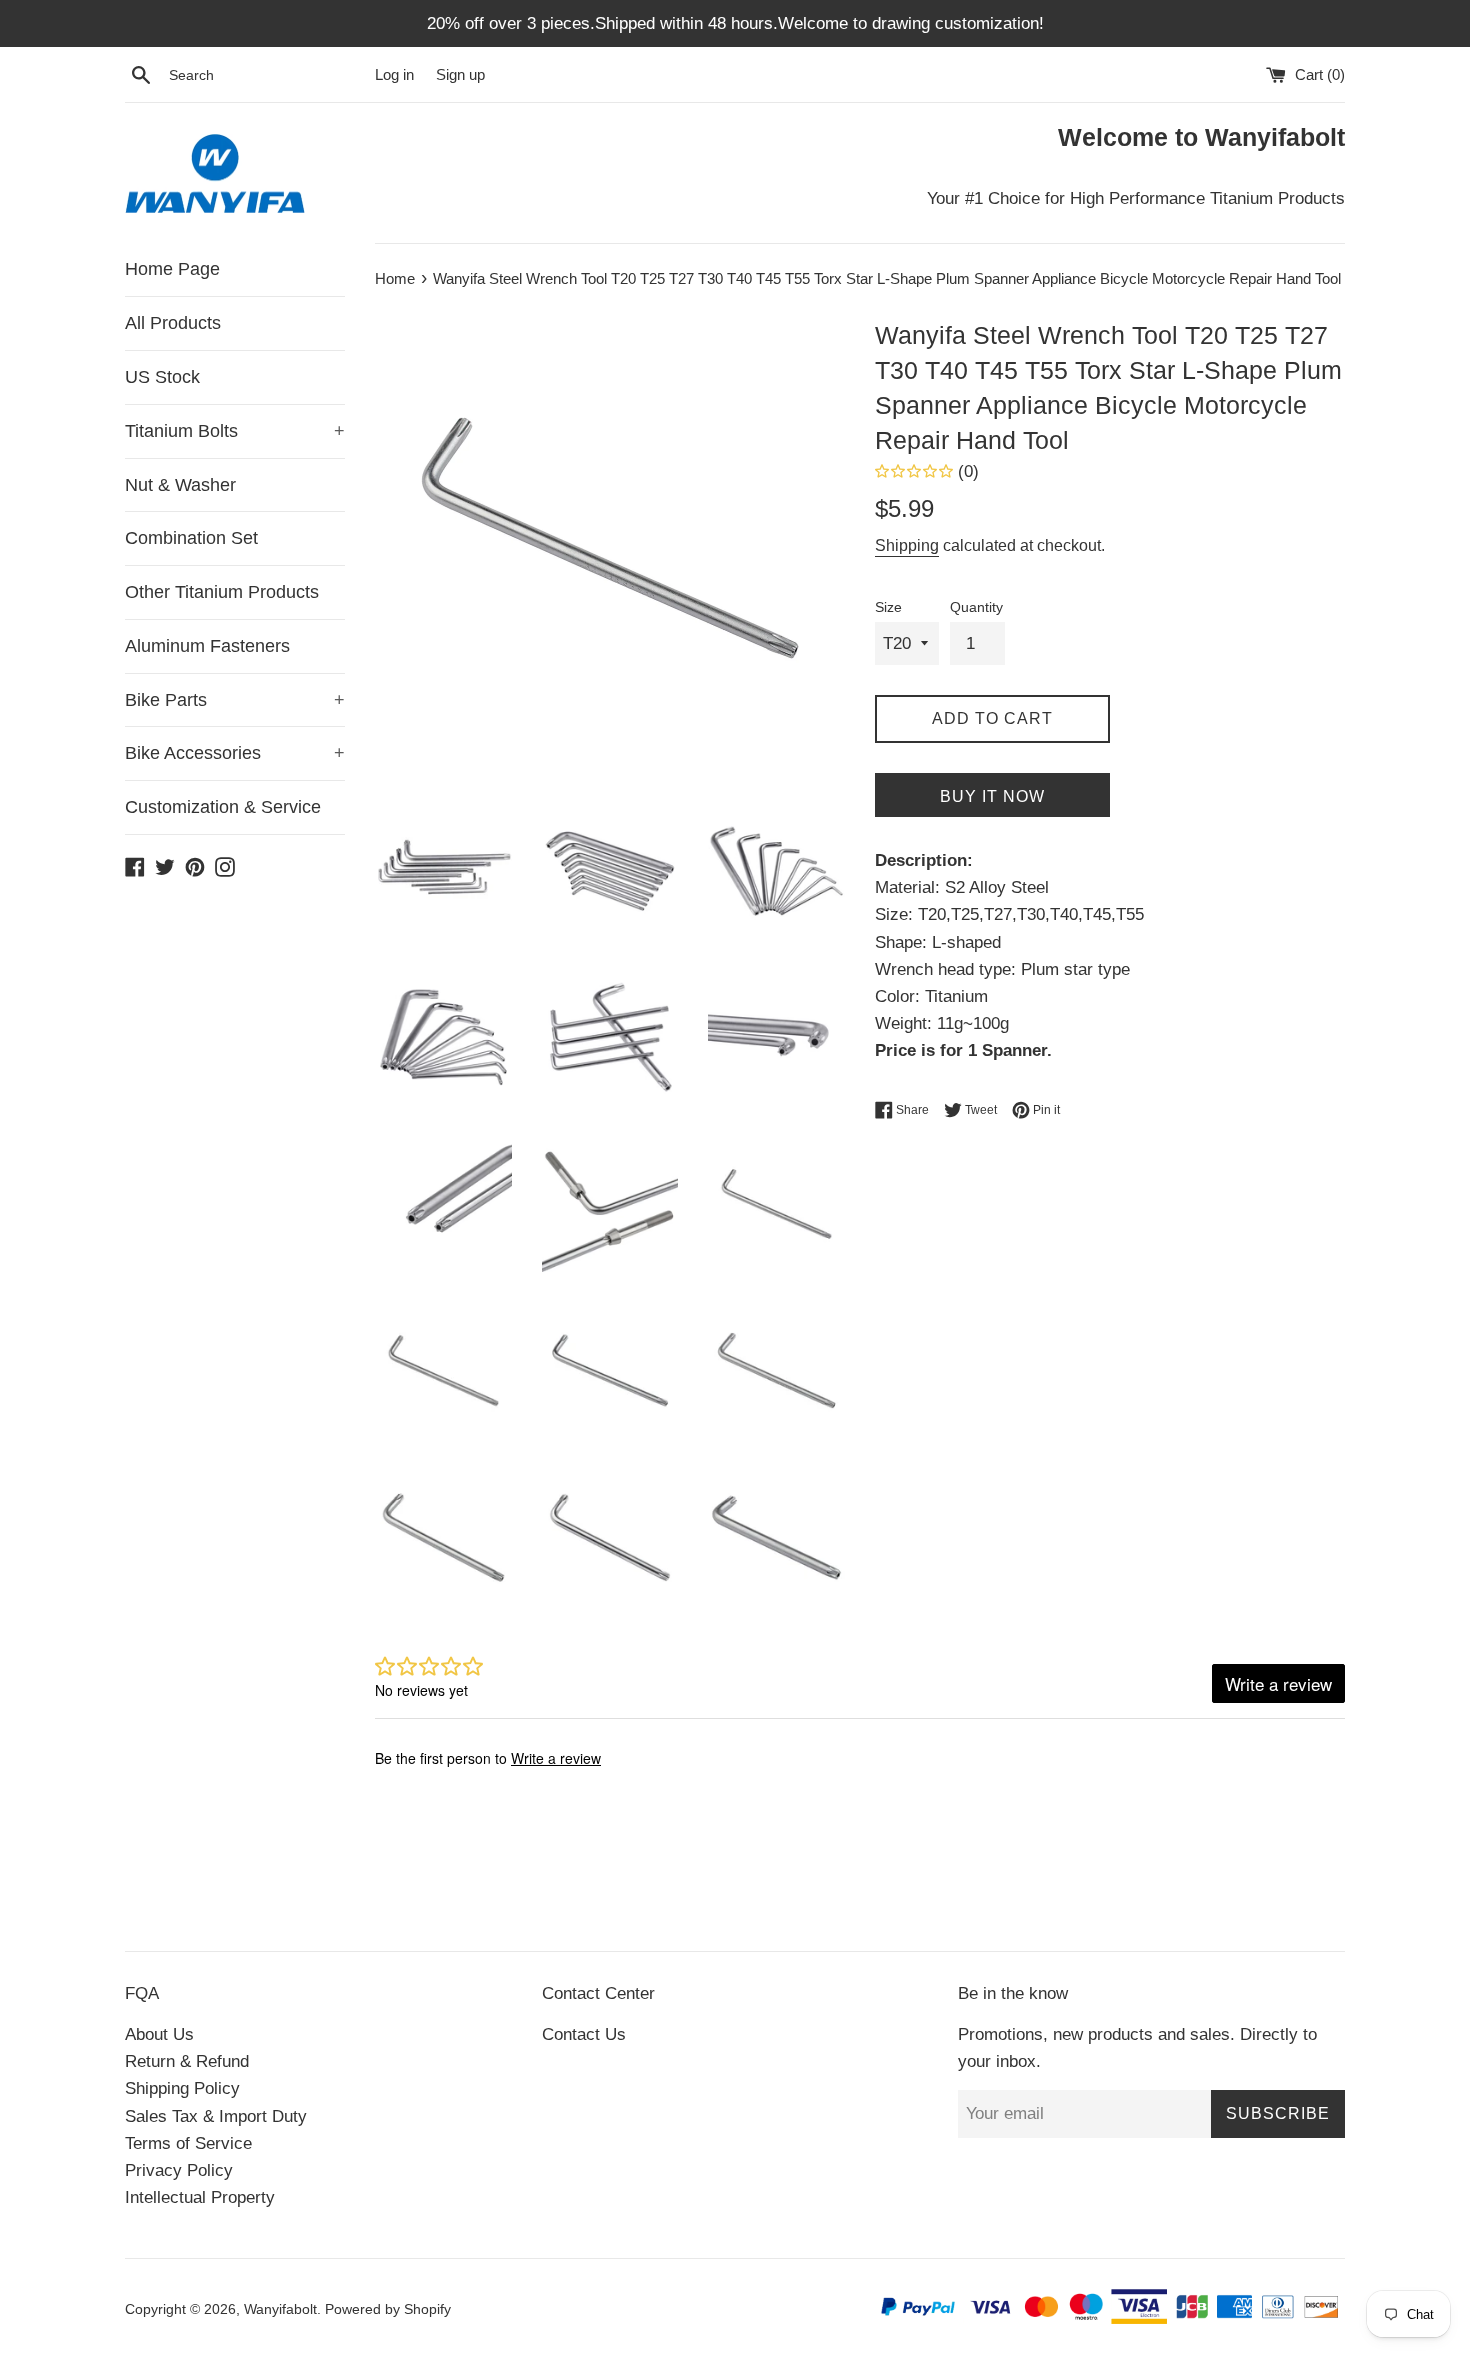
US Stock (162, 377)
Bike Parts (235, 700)
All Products (173, 323)
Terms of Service (188, 2143)
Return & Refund (187, 2061)
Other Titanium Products (222, 592)
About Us (159, 2034)
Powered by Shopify (388, 2309)
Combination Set (191, 538)
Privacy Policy (179, 2170)
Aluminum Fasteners (207, 646)
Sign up (460, 74)
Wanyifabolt (280, 2309)
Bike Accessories (235, 753)
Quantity (976, 607)
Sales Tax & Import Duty (216, 2116)
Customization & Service (223, 807)
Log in (394, 74)
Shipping (907, 545)
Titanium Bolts (235, 431)
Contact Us (584, 2034)
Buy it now (992, 796)
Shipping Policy (182, 2088)
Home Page (172, 269)
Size (888, 607)
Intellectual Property (200, 2197)
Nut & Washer (180, 485)
